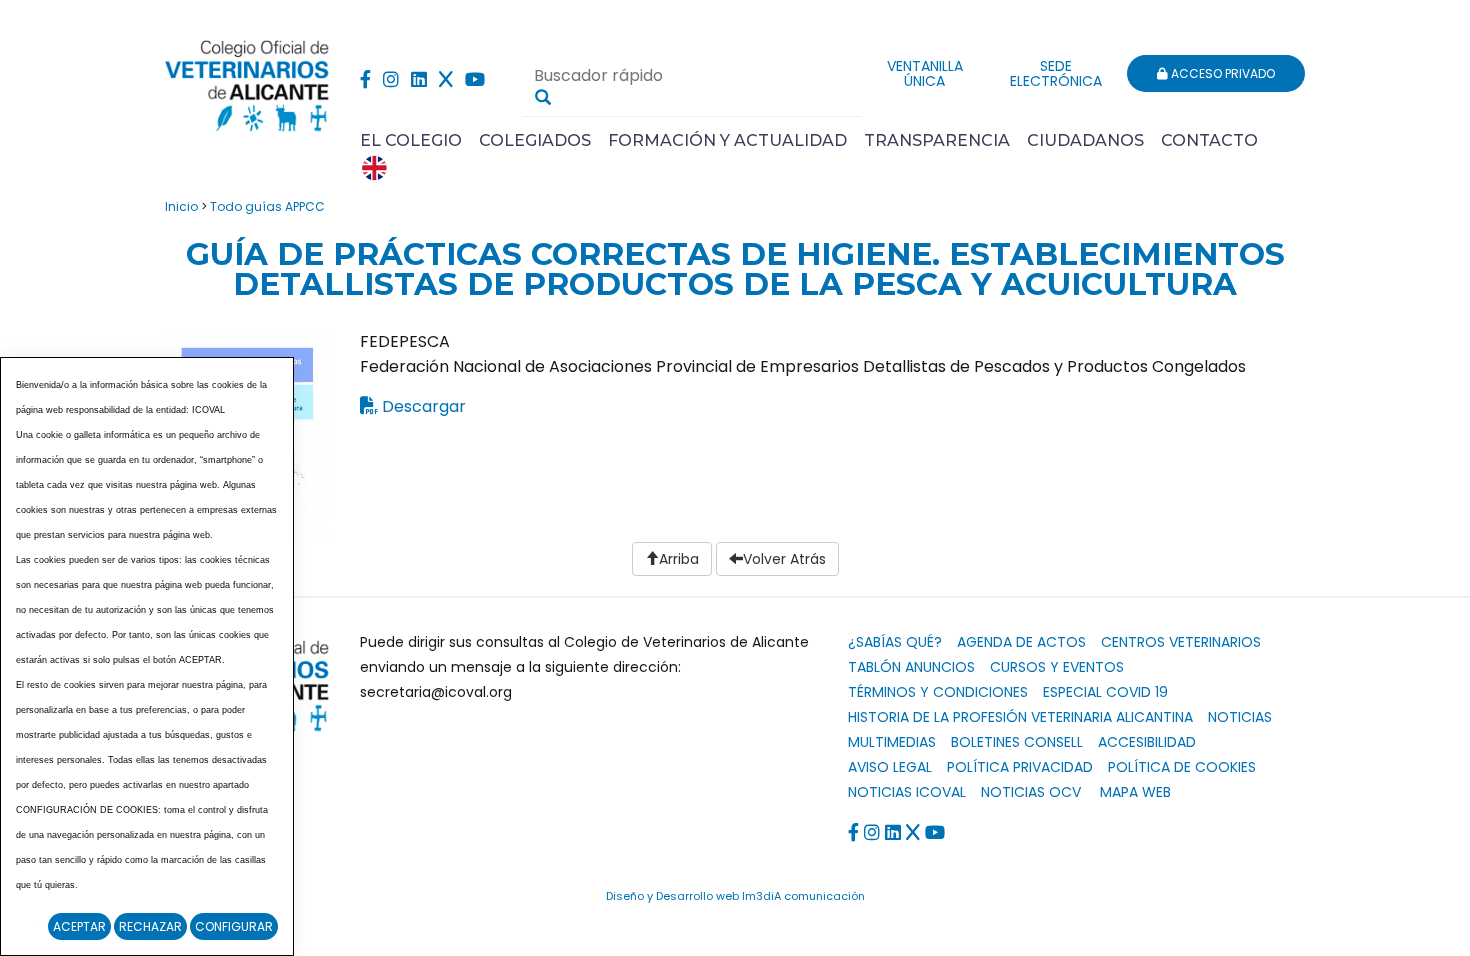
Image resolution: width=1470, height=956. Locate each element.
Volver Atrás (784, 559)
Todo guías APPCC (267, 206)
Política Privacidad (1020, 767)
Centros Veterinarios (1181, 642)
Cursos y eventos (1057, 667)
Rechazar (150, 926)
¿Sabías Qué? (895, 642)
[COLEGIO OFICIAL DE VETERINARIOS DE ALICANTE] (247, 80)
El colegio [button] (411, 140)
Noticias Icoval (907, 792)
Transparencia (937, 140)
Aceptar (79, 926)
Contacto (1209, 140)
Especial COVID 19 (1105, 692)
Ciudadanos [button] (1085, 140)
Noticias (1240, 717)
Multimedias (892, 742)
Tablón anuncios (911, 667)
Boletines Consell (1017, 742)
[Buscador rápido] (543, 97)
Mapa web (1135, 792)
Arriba (679, 559)
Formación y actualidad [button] (727, 140)
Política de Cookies (1182, 767)
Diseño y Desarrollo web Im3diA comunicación (735, 896)
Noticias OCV (1031, 792)
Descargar (424, 406)
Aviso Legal (890, 767)
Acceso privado (1221, 73)
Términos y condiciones (938, 692)
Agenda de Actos (1021, 642)
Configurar (234, 926)
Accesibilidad (1147, 742)
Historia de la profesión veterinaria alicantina (1020, 717)
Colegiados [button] (535, 140)
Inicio (181, 206)
